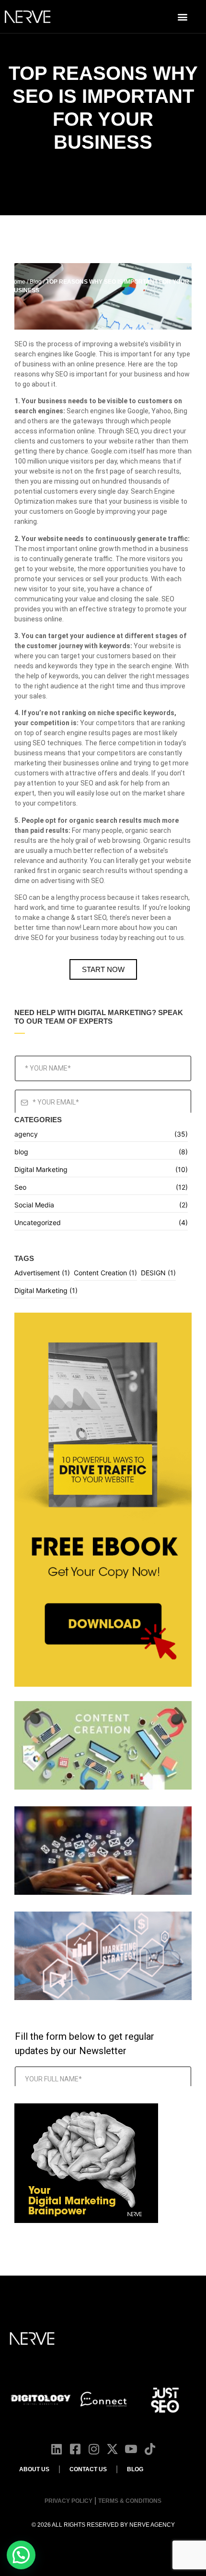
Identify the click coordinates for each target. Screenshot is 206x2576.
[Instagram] (94, 2449)
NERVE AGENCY (152, 2525)
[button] (182, 17)
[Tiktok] (150, 2449)
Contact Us (88, 2469)
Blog (36, 282)
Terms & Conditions (130, 2501)
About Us (34, 2469)
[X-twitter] (112, 2449)
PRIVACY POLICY (69, 2501)
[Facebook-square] (75, 2449)
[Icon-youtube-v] (131, 2449)
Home (17, 282)
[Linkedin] (56, 2449)
